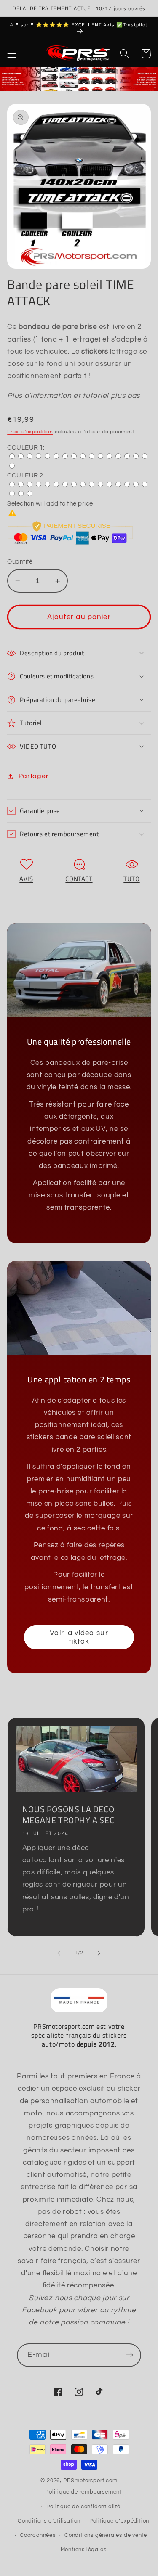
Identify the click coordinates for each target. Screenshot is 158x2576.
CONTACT (79, 879)
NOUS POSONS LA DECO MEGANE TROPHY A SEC (68, 1815)
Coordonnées (38, 2535)
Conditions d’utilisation (49, 2521)
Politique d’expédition (119, 2521)
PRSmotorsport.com (90, 2481)
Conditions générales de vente (106, 2535)
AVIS (26, 879)
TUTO (131, 879)
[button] (12, 54)
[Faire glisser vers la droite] (99, 1954)
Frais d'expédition (30, 432)
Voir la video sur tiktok (79, 1637)
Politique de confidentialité (83, 2507)
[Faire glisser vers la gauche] (59, 1954)
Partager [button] (33, 776)
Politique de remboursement (83, 2492)
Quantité (20, 562)
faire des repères (96, 1545)
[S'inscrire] (130, 2355)
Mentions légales (84, 2550)
